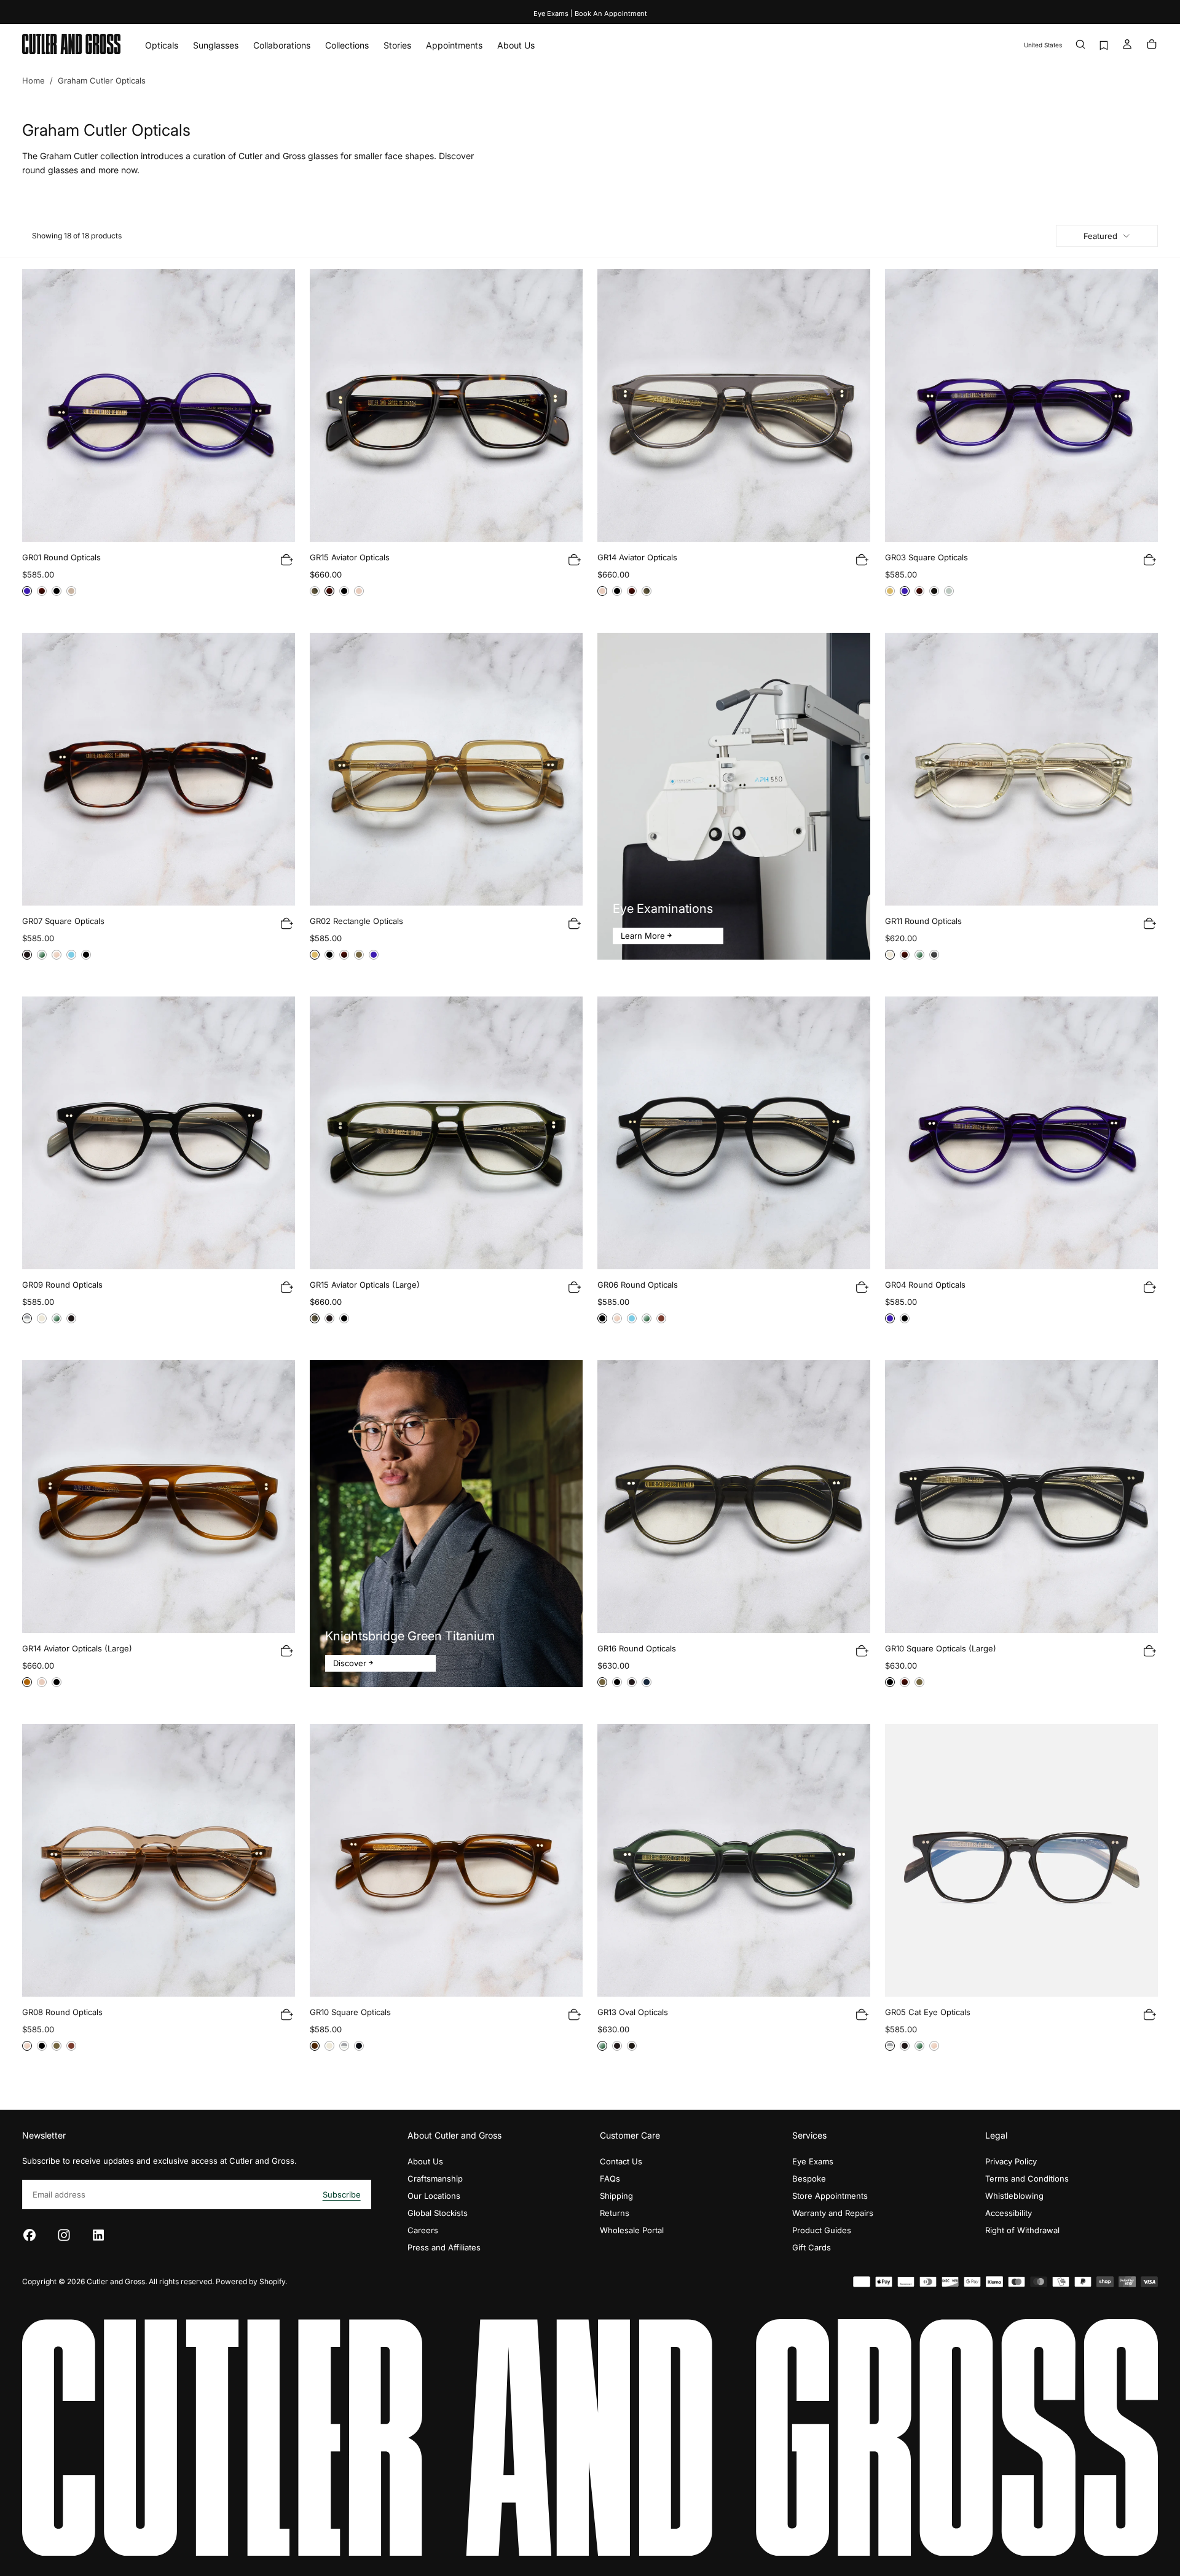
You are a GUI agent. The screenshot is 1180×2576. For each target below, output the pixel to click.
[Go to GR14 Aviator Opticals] (734, 405)
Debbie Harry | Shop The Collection (590, 14)
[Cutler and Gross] (590, 2438)
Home (33, 80)
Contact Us (621, 2161)
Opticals (162, 45)
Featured (1100, 236)
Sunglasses (216, 45)
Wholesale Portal (632, 2230)
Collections (347, 45)
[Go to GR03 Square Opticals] (1021, 405)
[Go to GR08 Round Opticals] (159, 1860)
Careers (423, 2230)
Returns (615, 2213)
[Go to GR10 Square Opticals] (446, 1860)
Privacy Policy (1011, 2161)
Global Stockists (438, 2213)
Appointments (454, 45)
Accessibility (1009, 2213)
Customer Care (630, 2135)
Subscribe (342, 2194)
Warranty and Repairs (833, 2213)
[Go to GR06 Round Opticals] (734, 1133)
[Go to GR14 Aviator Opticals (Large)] (159, 1497)
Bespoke (809, 2179)
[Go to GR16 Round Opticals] (734, 1497)
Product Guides (822, 2230)
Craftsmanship (435, 2179)
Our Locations (434, 2196)
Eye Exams (813, 2161)
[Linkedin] (98, 2235)
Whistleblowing (1014, 2196)
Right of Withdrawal (1022, 2230)
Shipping (616, 2196)
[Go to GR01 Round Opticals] (159, 405)
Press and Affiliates (444, 2247)
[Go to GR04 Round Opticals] (1021, 1133)
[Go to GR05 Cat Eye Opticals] (1021, 1860)
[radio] (27, 591)
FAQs (610, 2179)
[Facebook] (29, 2235)
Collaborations (282, 45)
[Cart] (1152, 45)
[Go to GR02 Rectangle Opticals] (446, 769)
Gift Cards (812, 2247)
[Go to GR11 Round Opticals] (1021, 769)
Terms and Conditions (1027, 2179)
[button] (1043, 45)
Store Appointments (830, 2196)
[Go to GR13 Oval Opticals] (734, 1860)
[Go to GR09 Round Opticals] (159, 1133)
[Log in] (1127, 45)
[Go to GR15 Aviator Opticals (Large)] (446, 1133)
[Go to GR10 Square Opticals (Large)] (1021, 1497)
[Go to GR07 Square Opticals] (159, 769)
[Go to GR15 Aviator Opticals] (446, 405)
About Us (516, 45)
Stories (397, 45)
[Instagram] (64, 2235)
